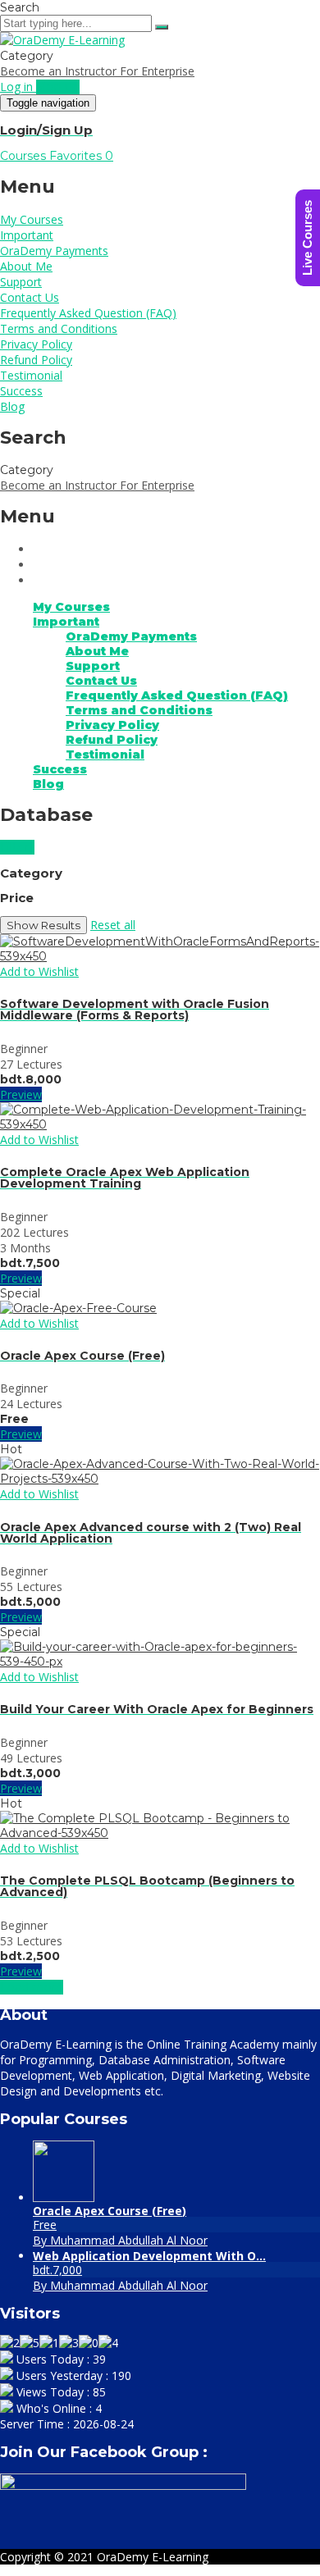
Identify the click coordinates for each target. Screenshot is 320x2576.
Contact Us (30, 297)
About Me (26, 266)
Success (21, 391)
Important (27, 235)
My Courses (32, 219)
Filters (17, 847)
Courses (25, 156)
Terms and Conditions (59, 328)
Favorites (81, 156)
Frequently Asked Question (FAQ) (88, 313)
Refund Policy (36, 360)
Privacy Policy (36, 344)
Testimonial (31, 375)
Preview (21, 1094)
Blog (12, 406)
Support (21, 282)
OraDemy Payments (54, 251)
